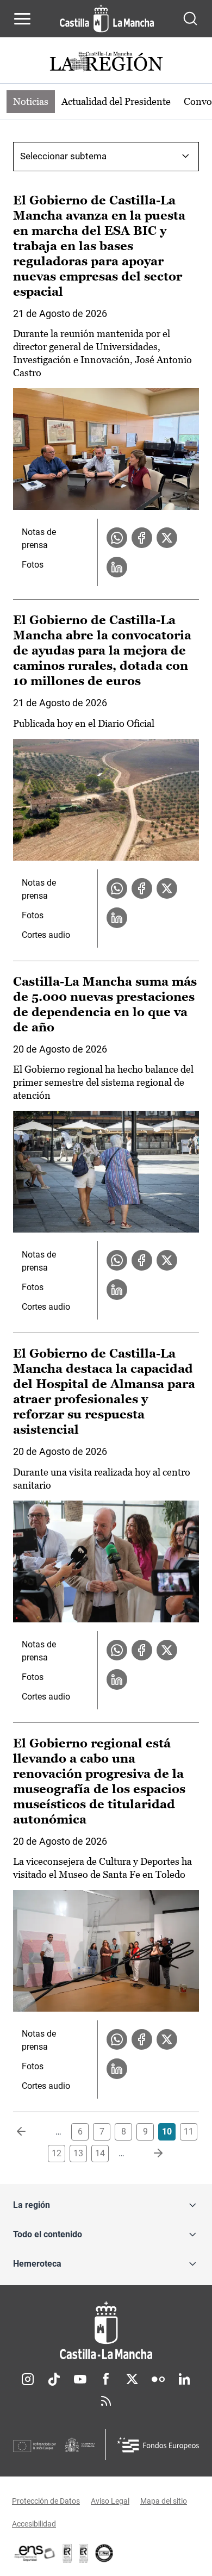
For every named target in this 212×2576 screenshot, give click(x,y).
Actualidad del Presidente (116, 101)
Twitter (132, 2379)
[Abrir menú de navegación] (22, 18)
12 (57, 2153)
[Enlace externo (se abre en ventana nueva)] (84, 2553)
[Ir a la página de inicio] (107, 18)
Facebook (106, 2379)
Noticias (31, 101)
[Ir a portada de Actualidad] (106, 63)
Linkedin (184, 2379)
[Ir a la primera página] (30, 2132)
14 (100, 2153)
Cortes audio (46, 935)
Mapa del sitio (164, 2501)
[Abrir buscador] (190, 18)
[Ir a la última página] (149, 2154)
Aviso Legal (110, 2501)
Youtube (80, 2379)
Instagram (28, 2379)
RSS (106, 2401)
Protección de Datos (46, 2501)
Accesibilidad (34, 2524)
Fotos (33, 565)
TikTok (54, 2379)
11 (189, 2132)
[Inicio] (106, 2331)
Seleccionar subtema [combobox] (63, 156)
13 (78, 2153)
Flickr (158, 2379)
